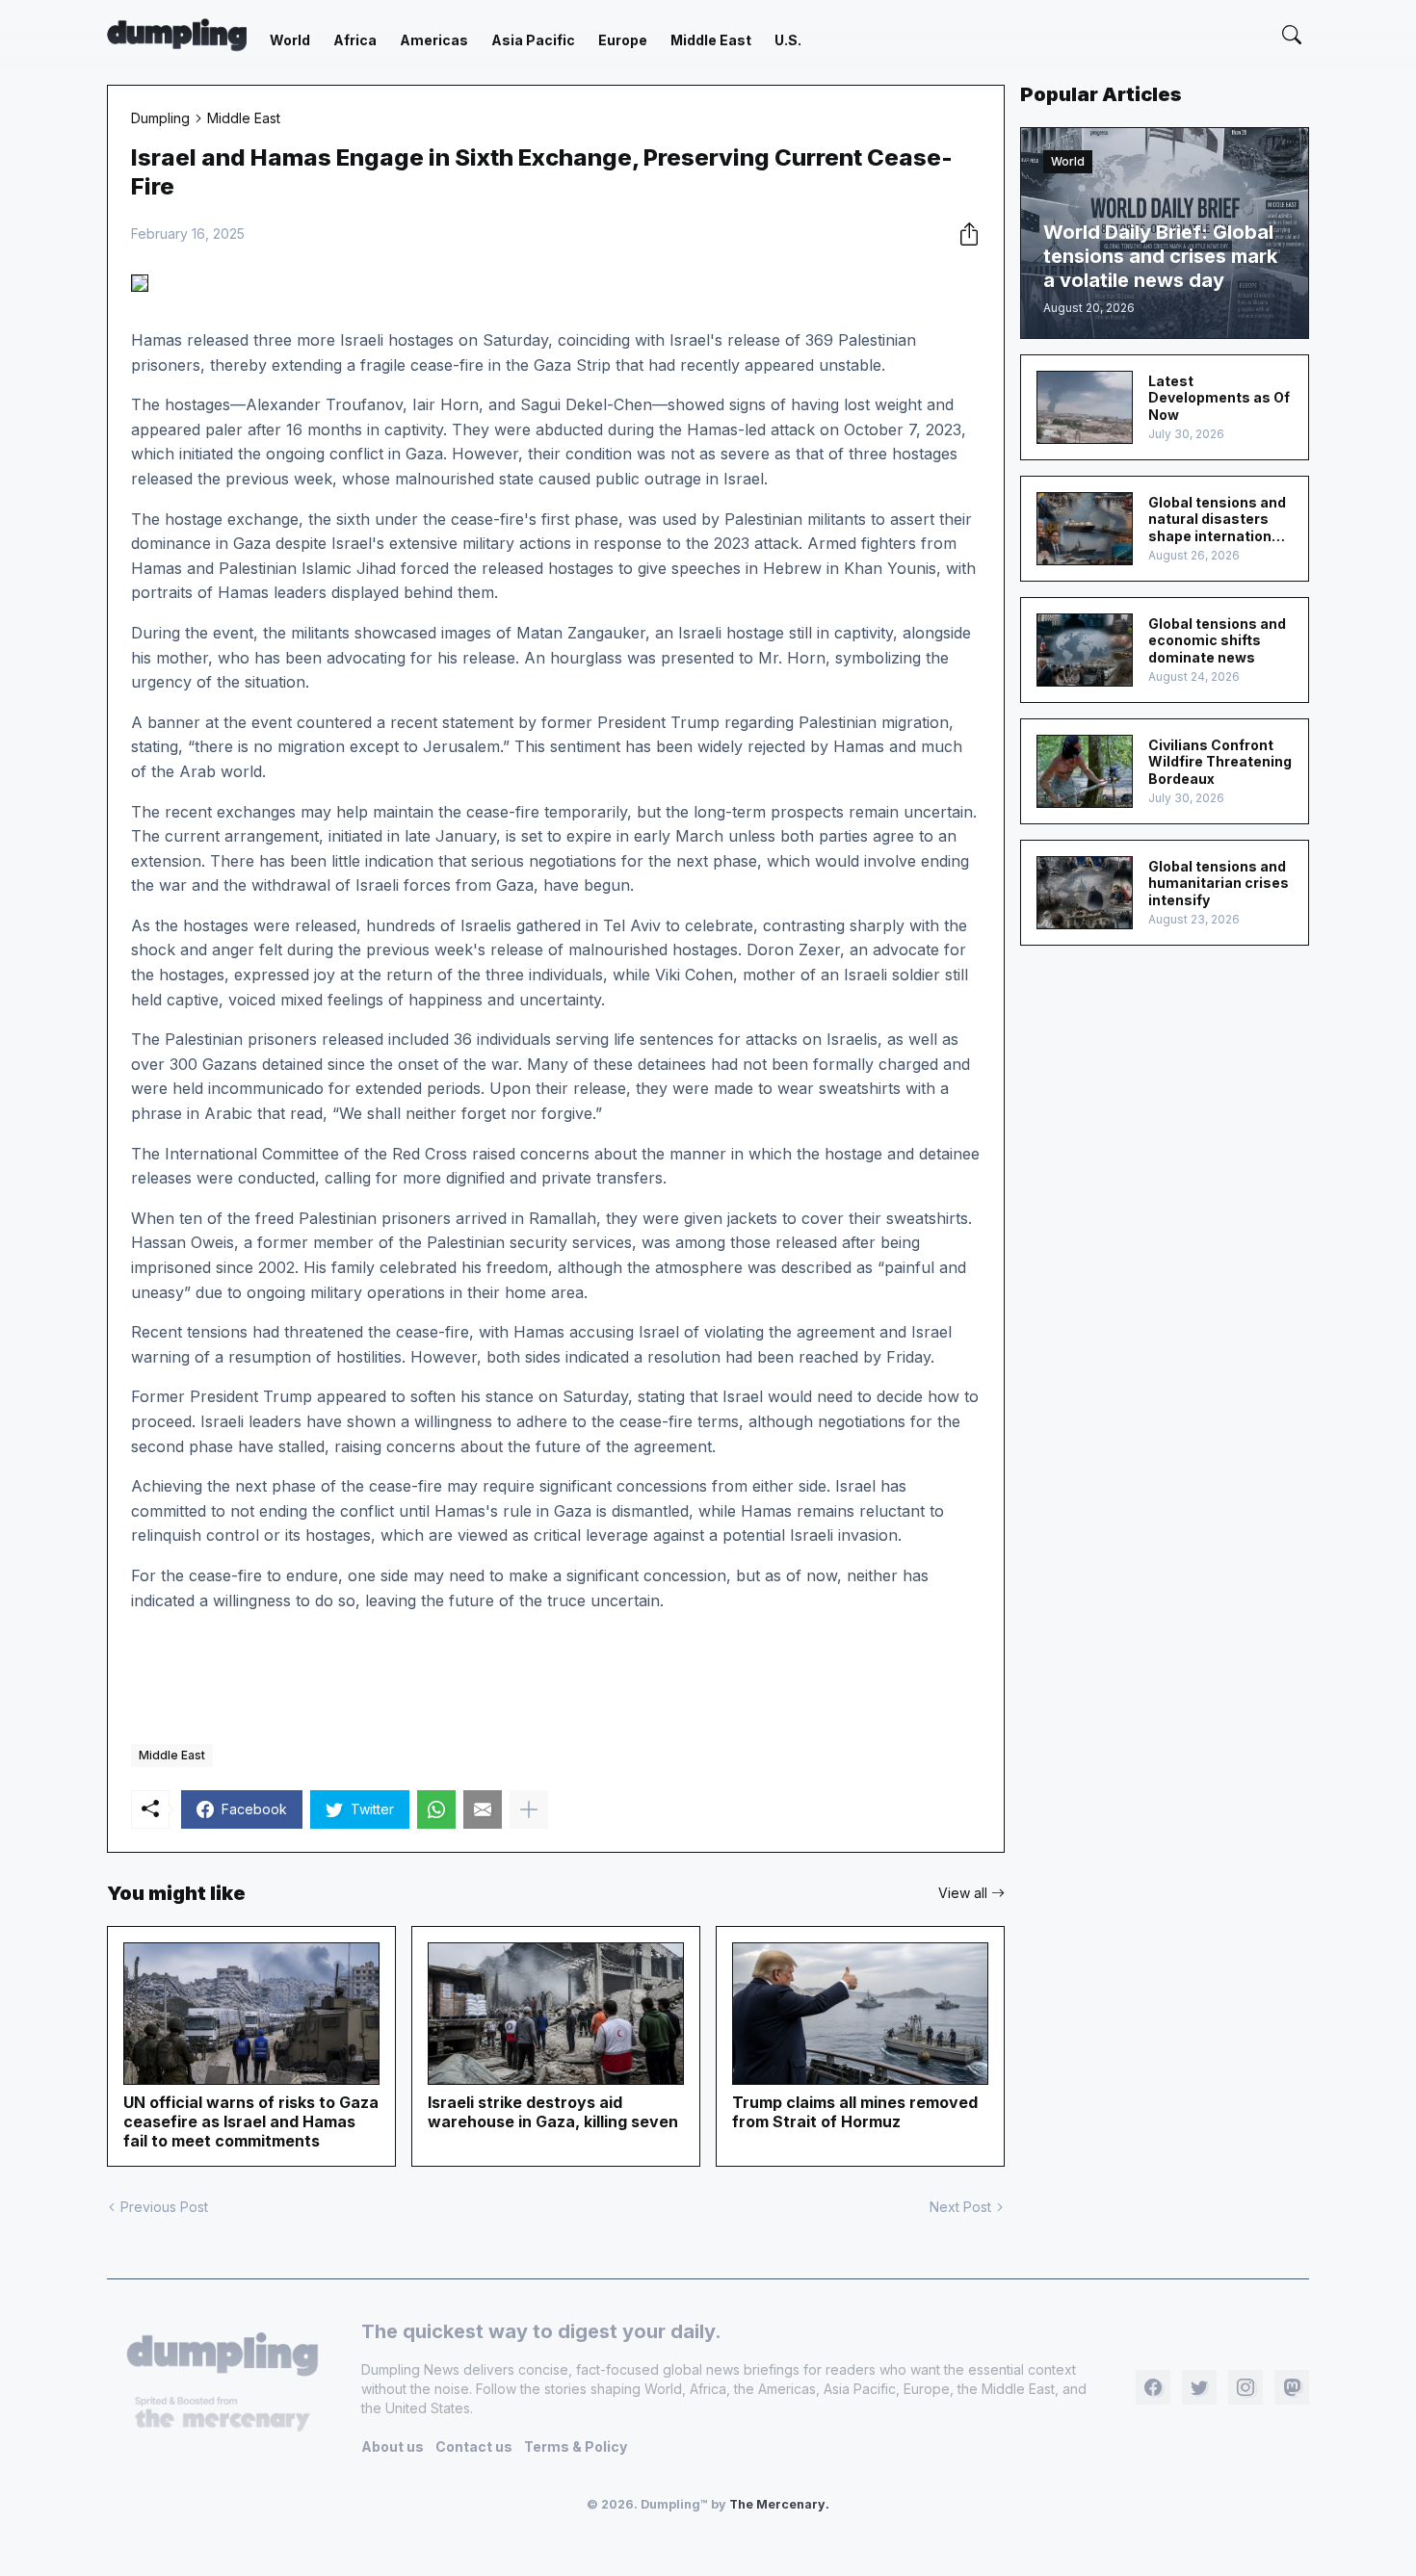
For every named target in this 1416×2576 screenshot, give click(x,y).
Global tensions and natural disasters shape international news (1217, 520)
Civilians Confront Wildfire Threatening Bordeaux (1220, 762)
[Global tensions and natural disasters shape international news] (1085, 529)
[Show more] (529, 1809)
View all (963, 1893)
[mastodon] (1292, 2387)
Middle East (711, 40)
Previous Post (164, 2207)
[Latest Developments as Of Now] (1085, 407)
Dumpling (160, 118)
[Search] (1292, 35)
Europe (623, 40)
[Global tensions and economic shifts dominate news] (1085, 650)
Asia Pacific (533, 40)
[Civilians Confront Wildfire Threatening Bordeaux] (1085, 771)
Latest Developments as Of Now (1219, 398)
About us (393, 2446)
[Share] (963, 234)
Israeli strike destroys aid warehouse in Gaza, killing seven (553, 2112)
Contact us (474, 2446)
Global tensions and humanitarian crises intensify (1219, 883)
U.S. (788, 40)
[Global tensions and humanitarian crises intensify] (1085, 893)
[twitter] (1199, 2387)
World (290, 40)
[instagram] (1246, 2387)
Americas (434, 40)
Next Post (960, 2207)
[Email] (483, 1809)
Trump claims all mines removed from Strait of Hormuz (855, 2112)
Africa (355, 40)
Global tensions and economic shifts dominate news (1217, 640)
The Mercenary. (779, 2504)
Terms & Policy (576, 2446)
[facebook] (1153, 2387)
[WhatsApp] (436, 1809)
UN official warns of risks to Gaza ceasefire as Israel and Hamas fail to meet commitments (251, 2121)
